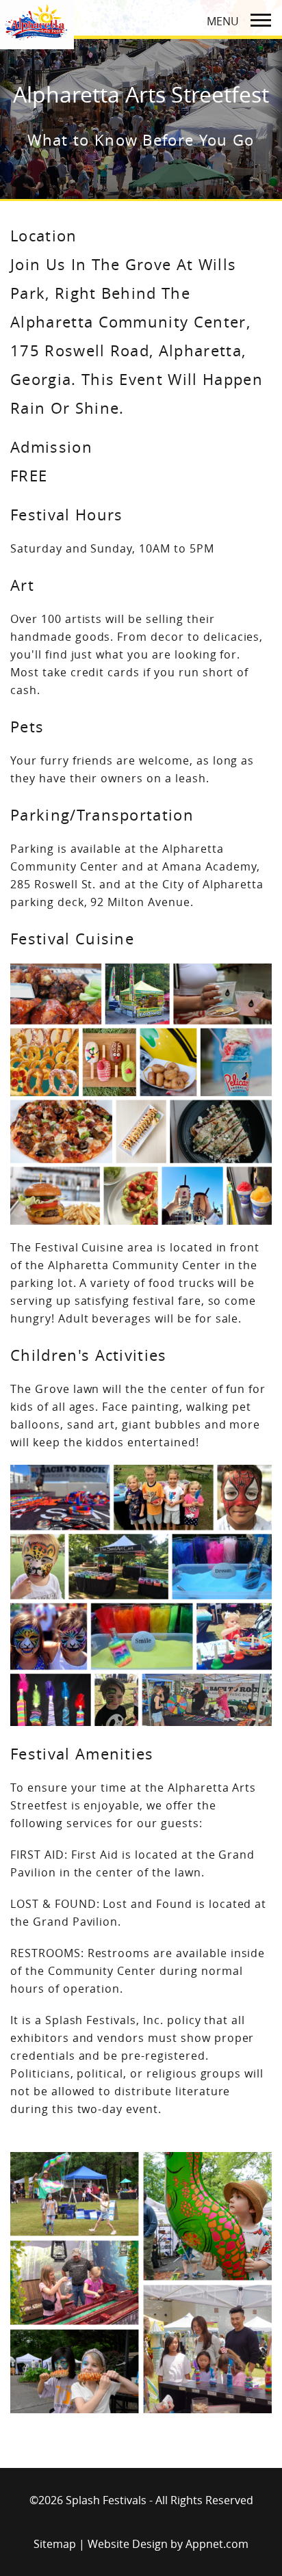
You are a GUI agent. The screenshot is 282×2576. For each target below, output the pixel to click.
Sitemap (55, 2544)
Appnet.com (217, 2544)
